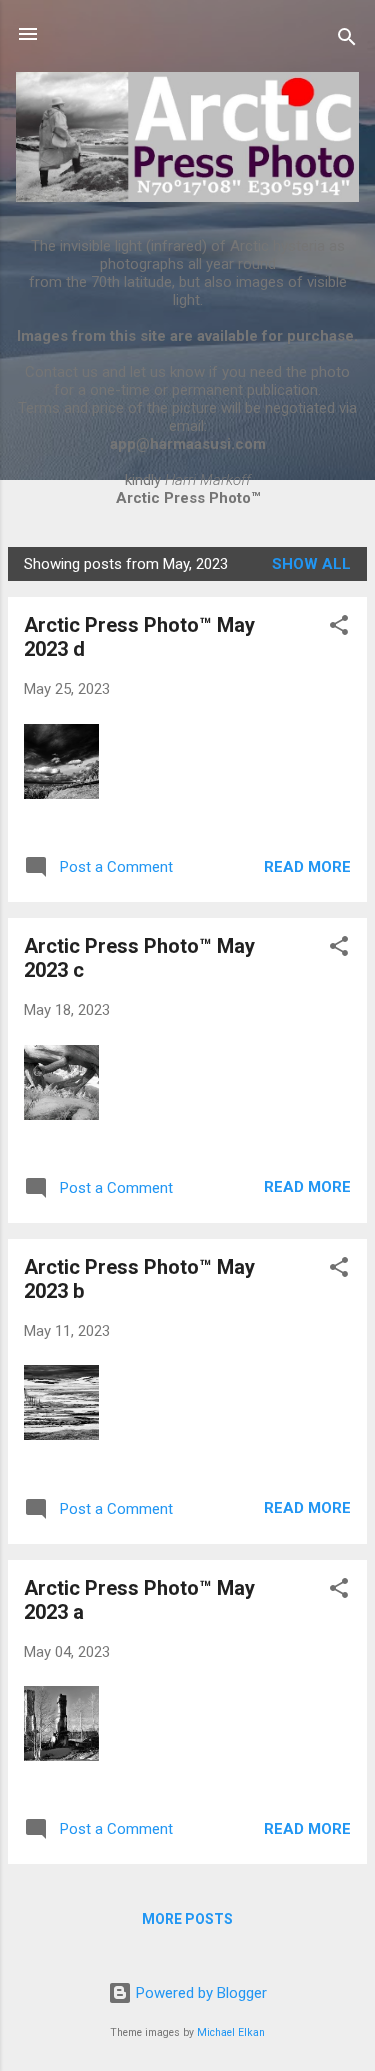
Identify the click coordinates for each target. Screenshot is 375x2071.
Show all (311, 564)
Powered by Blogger (199, 1993)
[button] (339, 628)
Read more (307, 867)
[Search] (347, 40)
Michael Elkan (231, 2032)
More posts (187, 1919)
